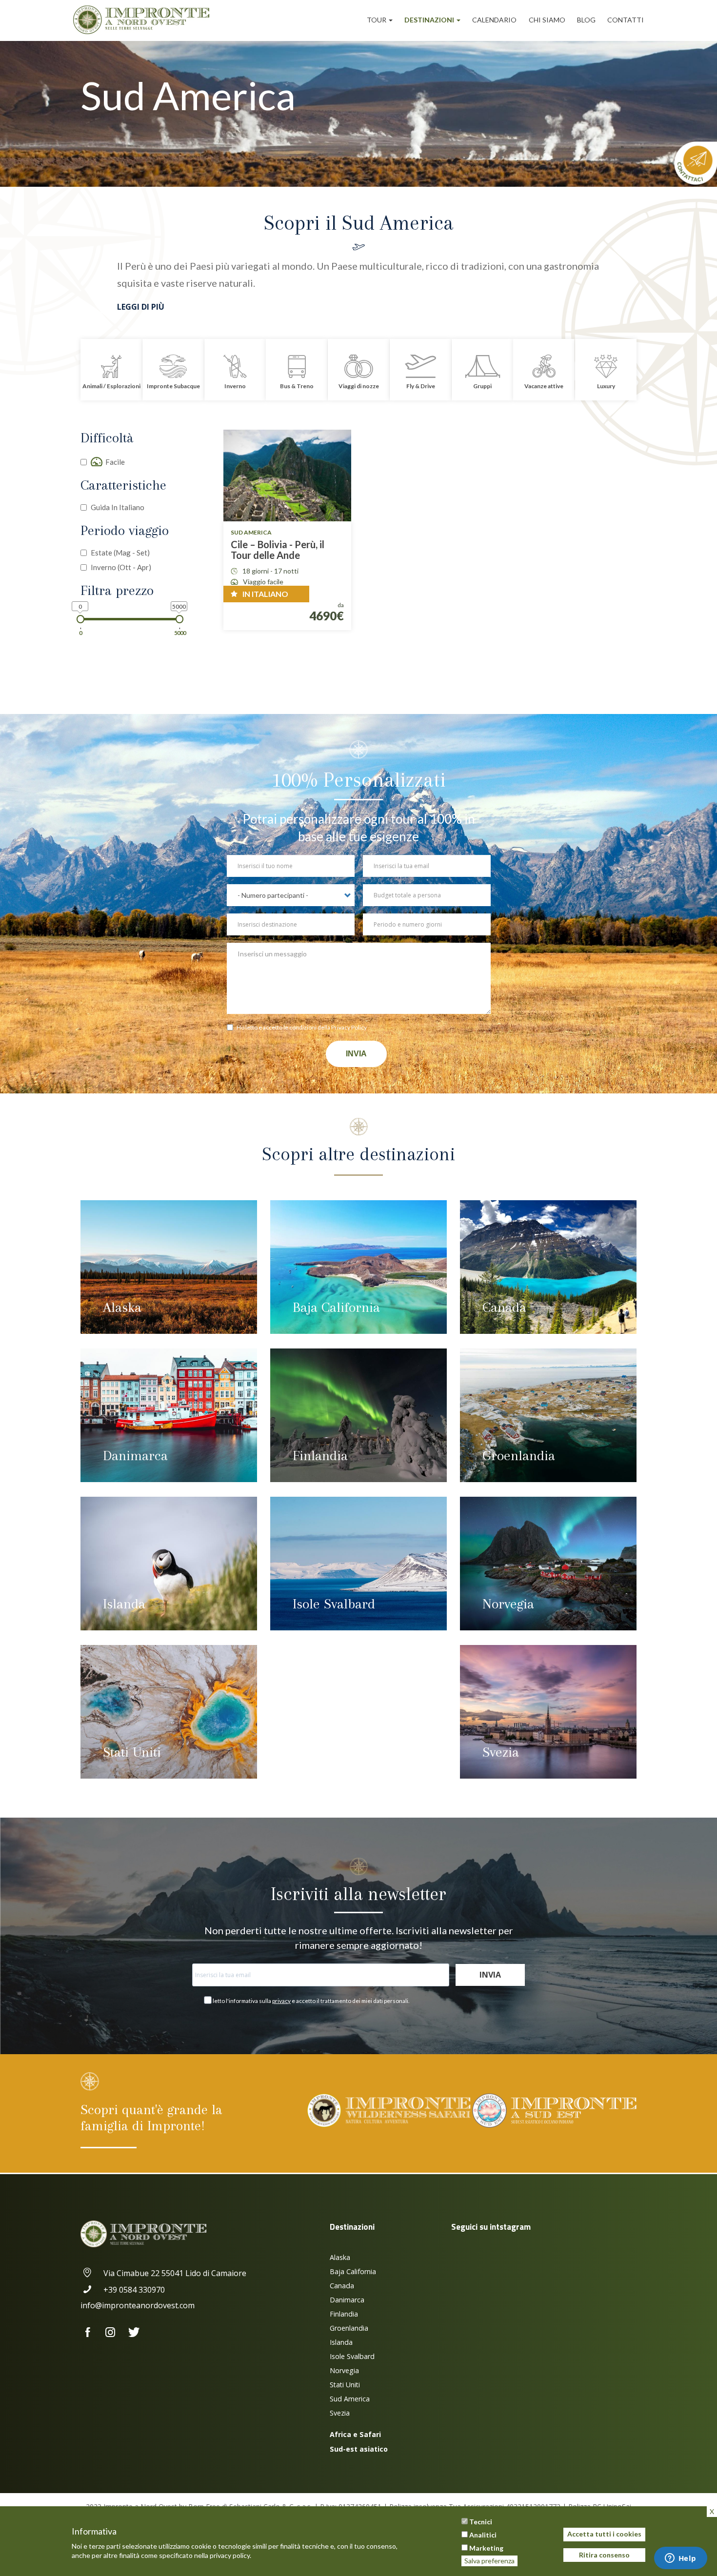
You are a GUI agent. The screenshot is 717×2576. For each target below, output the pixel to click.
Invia (356, 1054)
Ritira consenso (604, 2555)
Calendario (494, 20)
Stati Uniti (132, 1752)
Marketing (486, 2548)
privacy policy (230, 2555)
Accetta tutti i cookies (604, 2534)
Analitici (483, 2535)
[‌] (92, 2333)
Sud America (350, 2399)
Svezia (501, 1752)
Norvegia (508, 1604)
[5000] (180, 619)
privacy (281, 2001)
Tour (377, 20)
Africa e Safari (355, 2434)
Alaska (122, 1307)
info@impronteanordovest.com (138, 2305)
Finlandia (320, 1456)
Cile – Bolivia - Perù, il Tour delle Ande (278, 550)
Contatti (626, 20)
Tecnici (481, 2522)
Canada (504, 1307)
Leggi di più (141, 307)
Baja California (336, 1307)
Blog (586, 20)
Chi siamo (547, 20)
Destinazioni (430, 20)
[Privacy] (232, 1029)
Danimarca (135, 1456)
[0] (81, 619)
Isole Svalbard (334, 1604)
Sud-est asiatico (359, 2449)
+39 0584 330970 (134, 2290)
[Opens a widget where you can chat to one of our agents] (680, 2559)
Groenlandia (519, 1456)
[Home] (145, 20)
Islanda (124, 1604)
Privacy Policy (349, 1027)
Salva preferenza (489, 2561)
